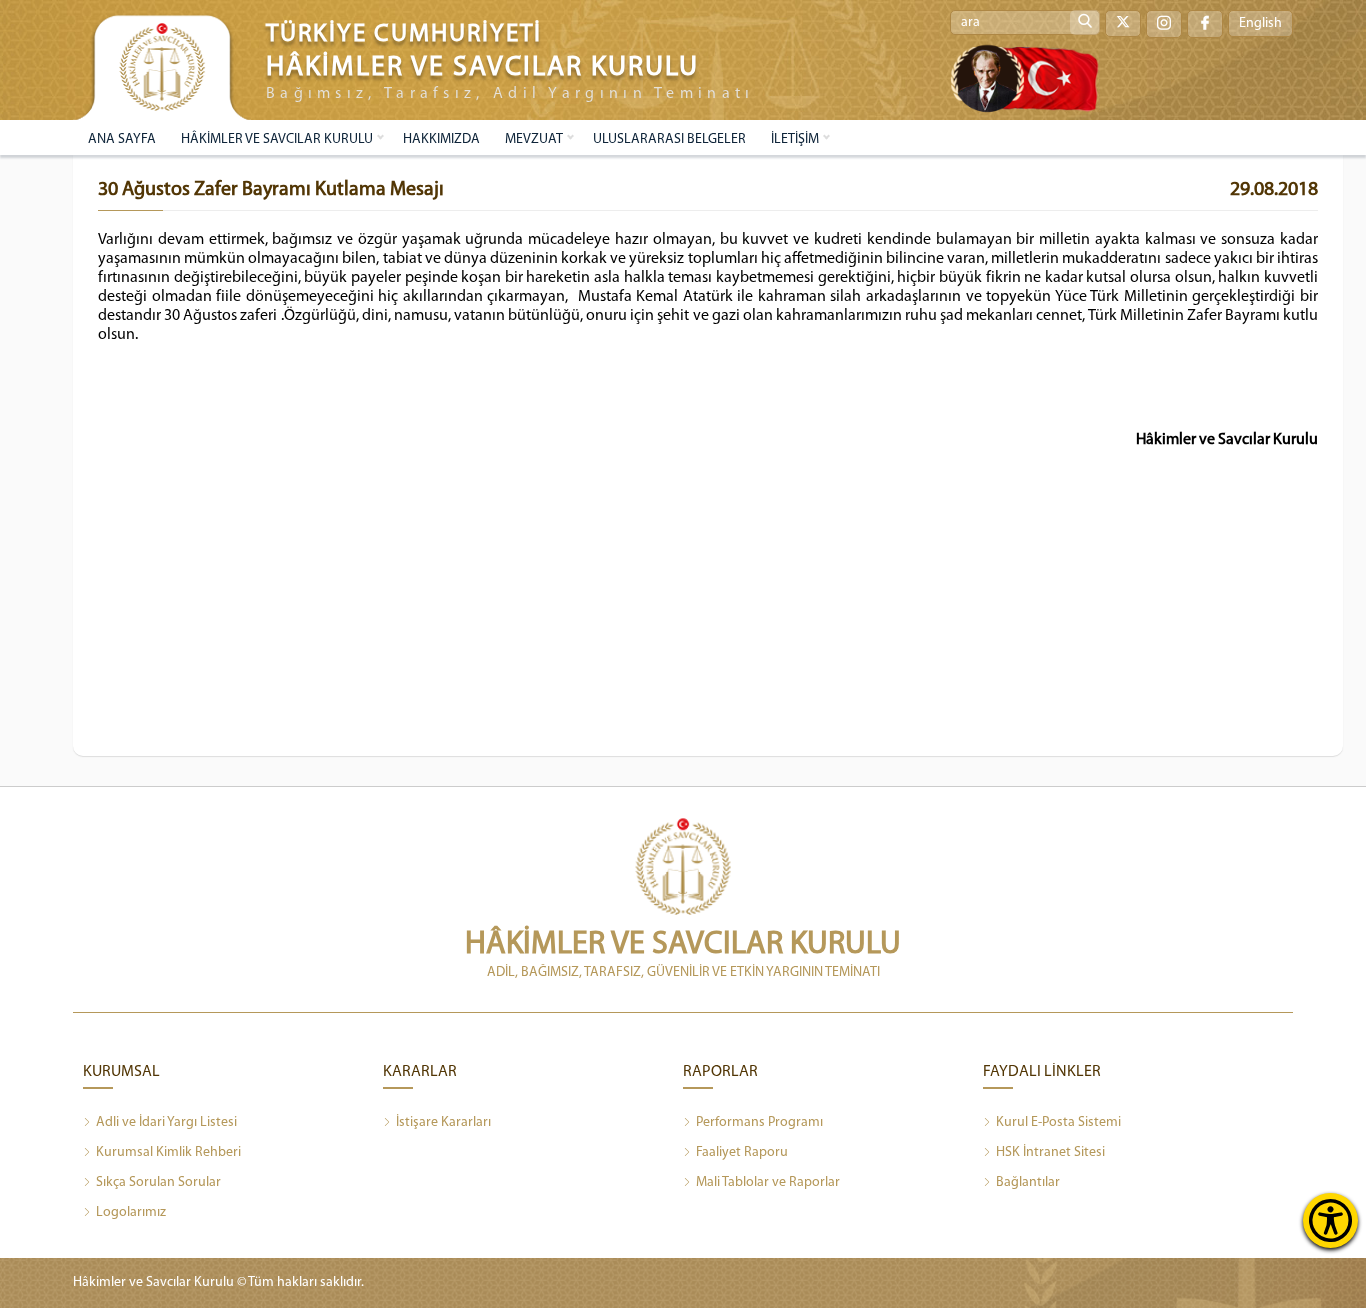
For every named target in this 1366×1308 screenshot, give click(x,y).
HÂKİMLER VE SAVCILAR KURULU (277, 139)
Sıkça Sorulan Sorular (158, 1182)
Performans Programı (759, 1122)
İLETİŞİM (795, 139)
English (1260, 23)
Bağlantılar (1028, 1182)
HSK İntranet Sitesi (1050, 1152)
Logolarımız (131, 1212)
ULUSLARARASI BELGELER (669, 139)
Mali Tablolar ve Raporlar (768, 1182)
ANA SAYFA (122, 139)
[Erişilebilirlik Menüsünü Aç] (1330, 1220)
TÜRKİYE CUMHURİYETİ (404, 34)
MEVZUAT (534, 139)
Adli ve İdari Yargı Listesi (166, 1122)
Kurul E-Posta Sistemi (1058, 1122)
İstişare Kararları (443, 1122)
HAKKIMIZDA (441, 139)
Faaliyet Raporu (742, 1152)
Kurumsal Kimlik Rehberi (168, 1152)
